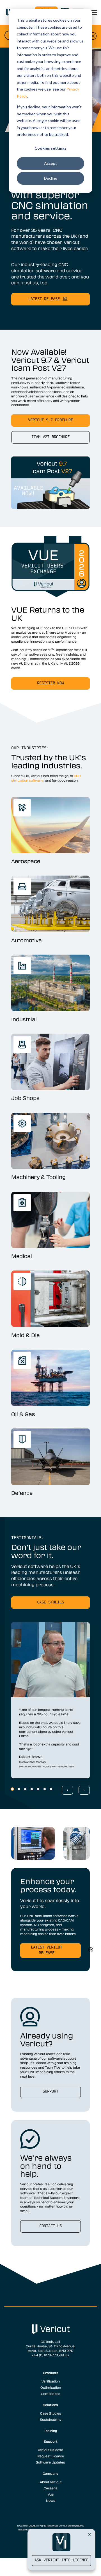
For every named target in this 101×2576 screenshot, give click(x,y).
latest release (44, 299)
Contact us (50, 2226)
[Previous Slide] (67, 1790)
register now (50, 683)
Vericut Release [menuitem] (50, 2450)
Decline (51, 178)
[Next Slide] (84, 1790)
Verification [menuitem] (51, 2381)
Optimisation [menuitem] (51, 2387)
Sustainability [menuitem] (50, 2419)
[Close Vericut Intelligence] (89, 2534)
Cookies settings (50, 148)
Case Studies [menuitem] (51, 2413)
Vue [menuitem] (51, 2494)
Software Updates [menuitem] (50, 2462)
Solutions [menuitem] (50, 2405)
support (50, 2092)
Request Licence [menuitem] (51, 2456)
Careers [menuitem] (50, 2488)
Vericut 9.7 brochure (50, 420)
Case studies (50, 1602)
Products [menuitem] (51, 2373)
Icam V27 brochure (50, 437)
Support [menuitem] (51, 2441)
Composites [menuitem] (51, 2393)
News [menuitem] (51, 2500)
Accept (50, 163)
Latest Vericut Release (47, 1950)
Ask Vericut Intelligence (61, 2560)
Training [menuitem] (50, 2431)
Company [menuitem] (50, 2473)
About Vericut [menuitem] (51, 2482)
